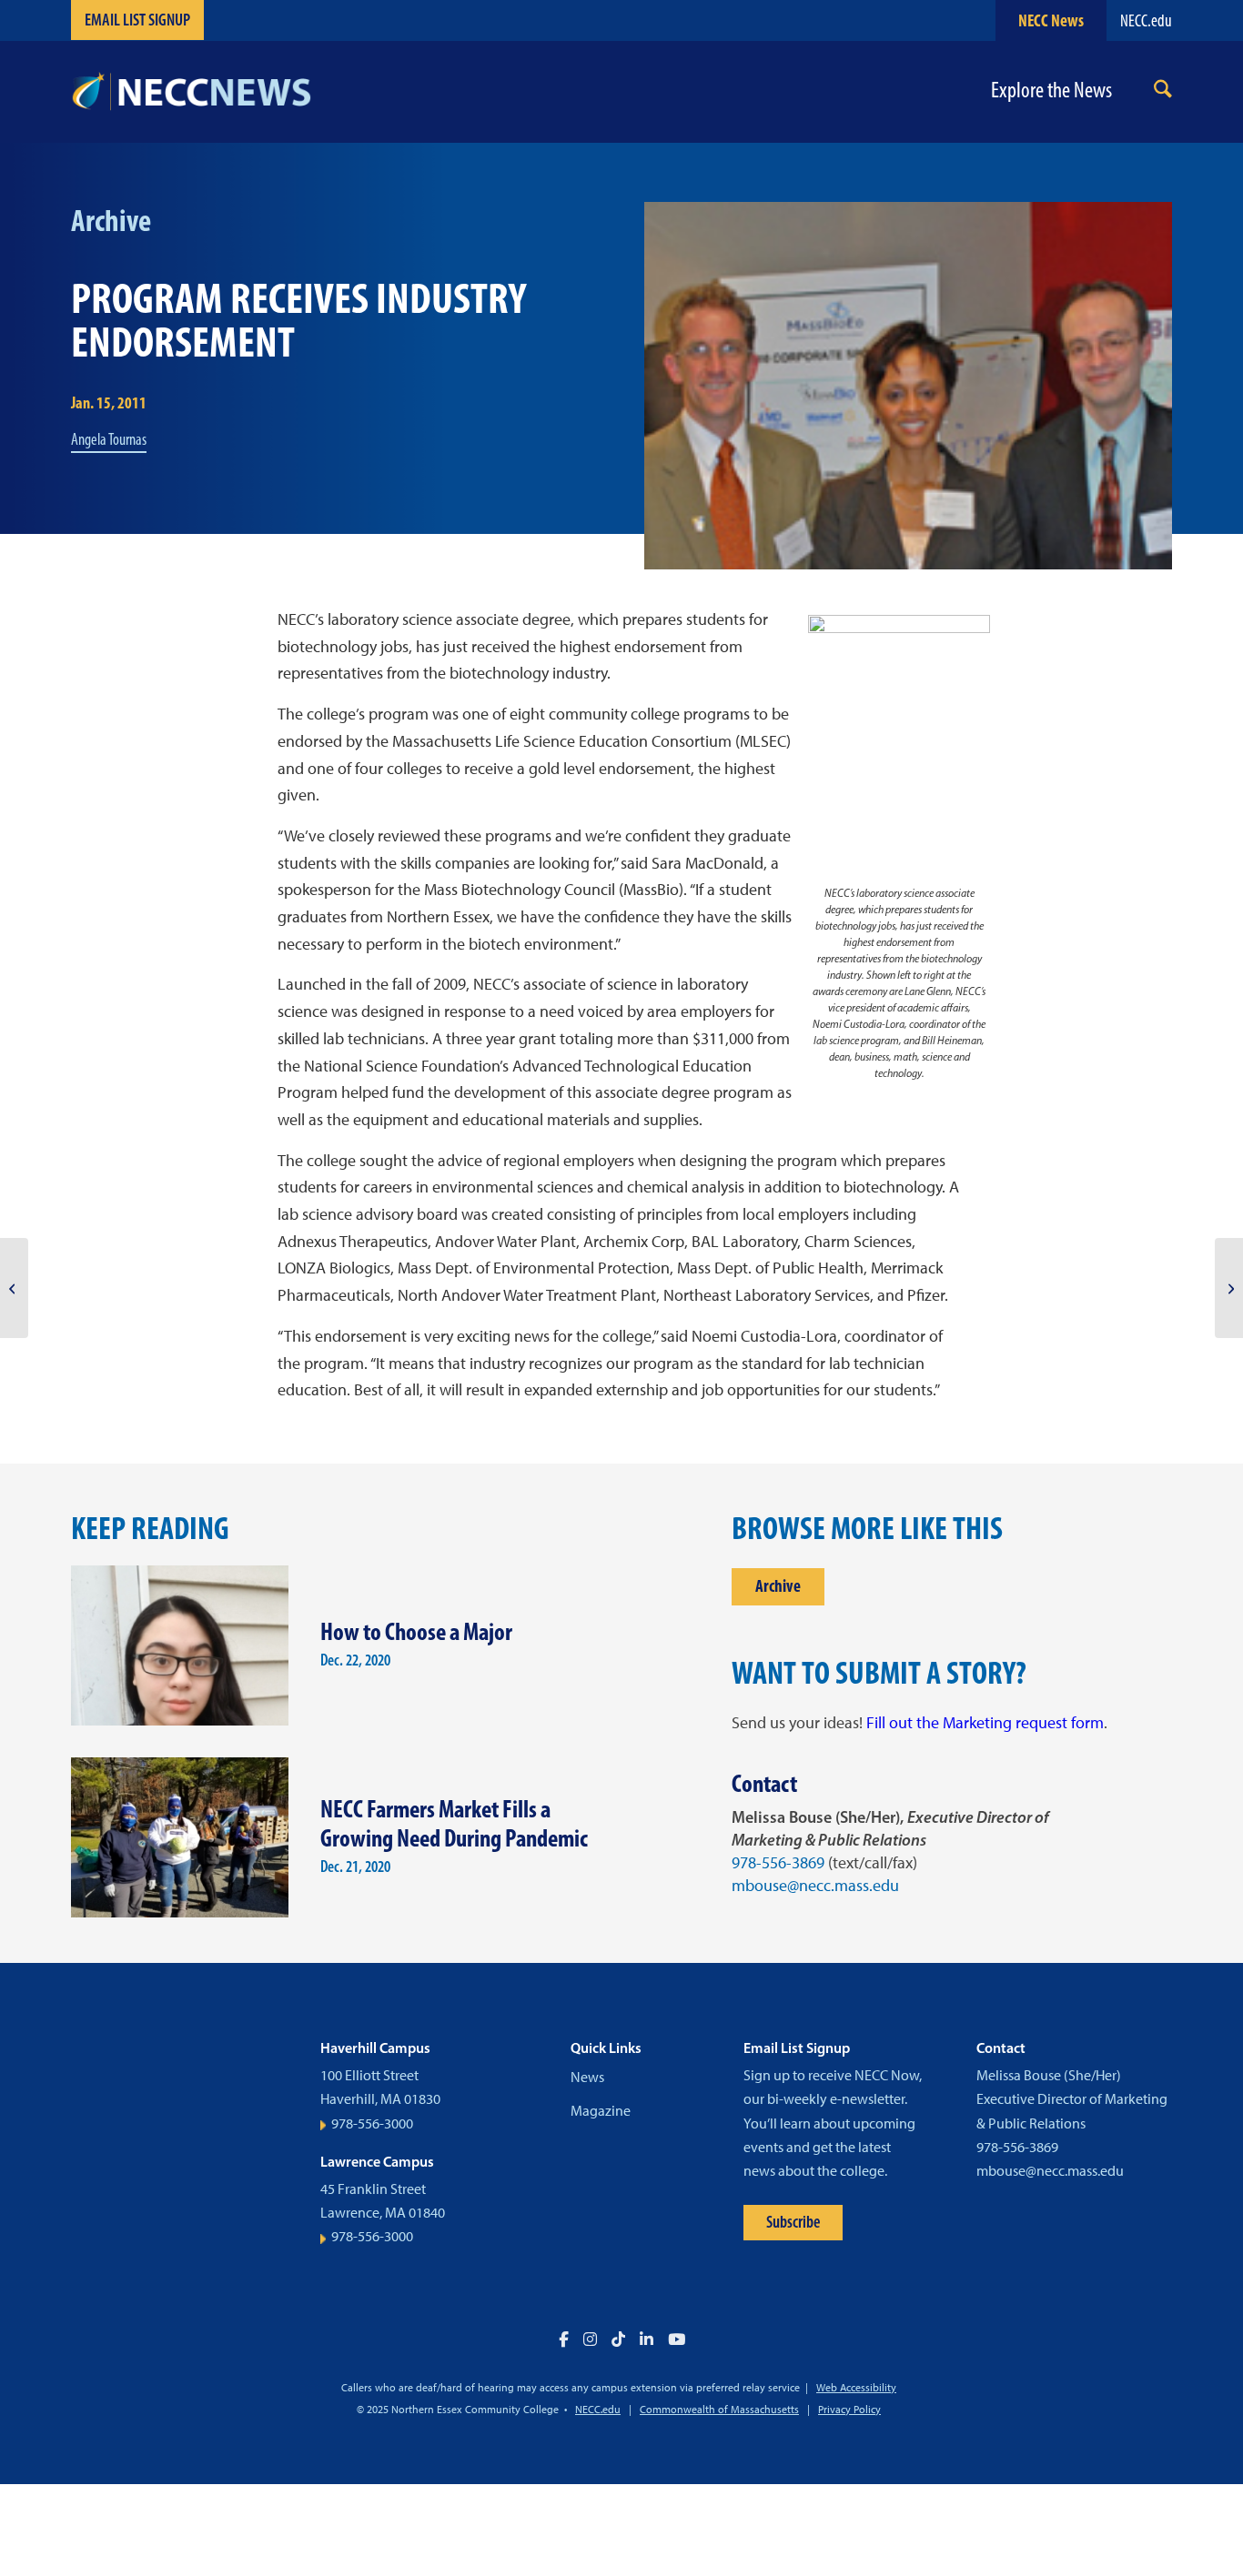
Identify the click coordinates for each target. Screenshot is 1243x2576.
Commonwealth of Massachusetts (719, 2410)
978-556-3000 (372, 2123)
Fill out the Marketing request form (985, 1723)
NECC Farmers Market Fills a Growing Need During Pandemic (454, 1824)
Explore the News (1051, 91)
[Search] (1163, 92)
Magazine (601, 2111)
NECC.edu (1146, 20)
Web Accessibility (856, 2388)
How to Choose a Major (416, 1631)
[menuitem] (1163, 92)
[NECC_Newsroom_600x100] (191, 92)
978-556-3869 (778, 1863)
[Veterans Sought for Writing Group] (14, 1288)
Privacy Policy (849, 2410)
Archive (778, 1586)
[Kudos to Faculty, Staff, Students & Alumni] (1229, 1288)
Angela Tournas (109, 439)
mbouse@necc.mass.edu (815, 1886)
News (587, 2077)
